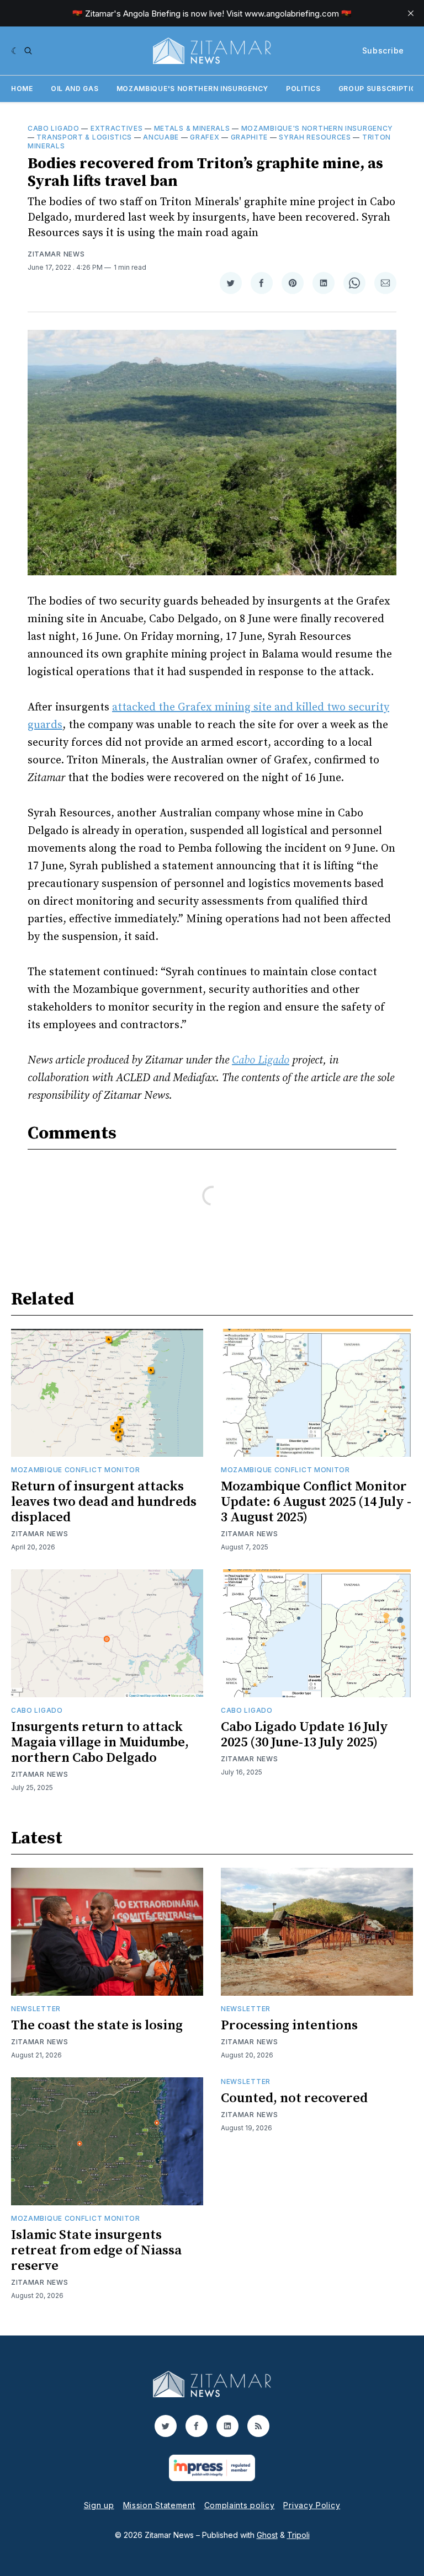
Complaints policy (240, 2505)
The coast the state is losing (97, 2025)
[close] (411, 13)
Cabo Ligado (54, 128)
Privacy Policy (312, 2505)
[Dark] (15, 51)
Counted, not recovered (294, 2098)
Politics (303, 89)
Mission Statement (159, 2505)
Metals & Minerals (192, 128)
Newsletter (36, 2009)
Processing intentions (289, 2025)
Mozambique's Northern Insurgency (192, 89)
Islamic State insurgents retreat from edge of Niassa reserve (96, 2251)
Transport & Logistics (84, 137)
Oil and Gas (75, 89)
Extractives (117, 128)
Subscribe (383, 50)
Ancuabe (161, 137)
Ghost (267, 2535)
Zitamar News (56, 254)
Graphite (250, 137)
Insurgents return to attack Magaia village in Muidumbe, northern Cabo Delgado (100, 1743)
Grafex (205, 137)
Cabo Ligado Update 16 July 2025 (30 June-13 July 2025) (304, 1735)
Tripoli (298, 2535)
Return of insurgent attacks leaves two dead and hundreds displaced (104, 1502)
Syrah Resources (315, 137)
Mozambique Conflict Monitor (76, 1470)
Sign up (99, 2505)
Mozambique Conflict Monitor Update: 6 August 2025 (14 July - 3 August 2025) (316, 1502)
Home (22, 89)
